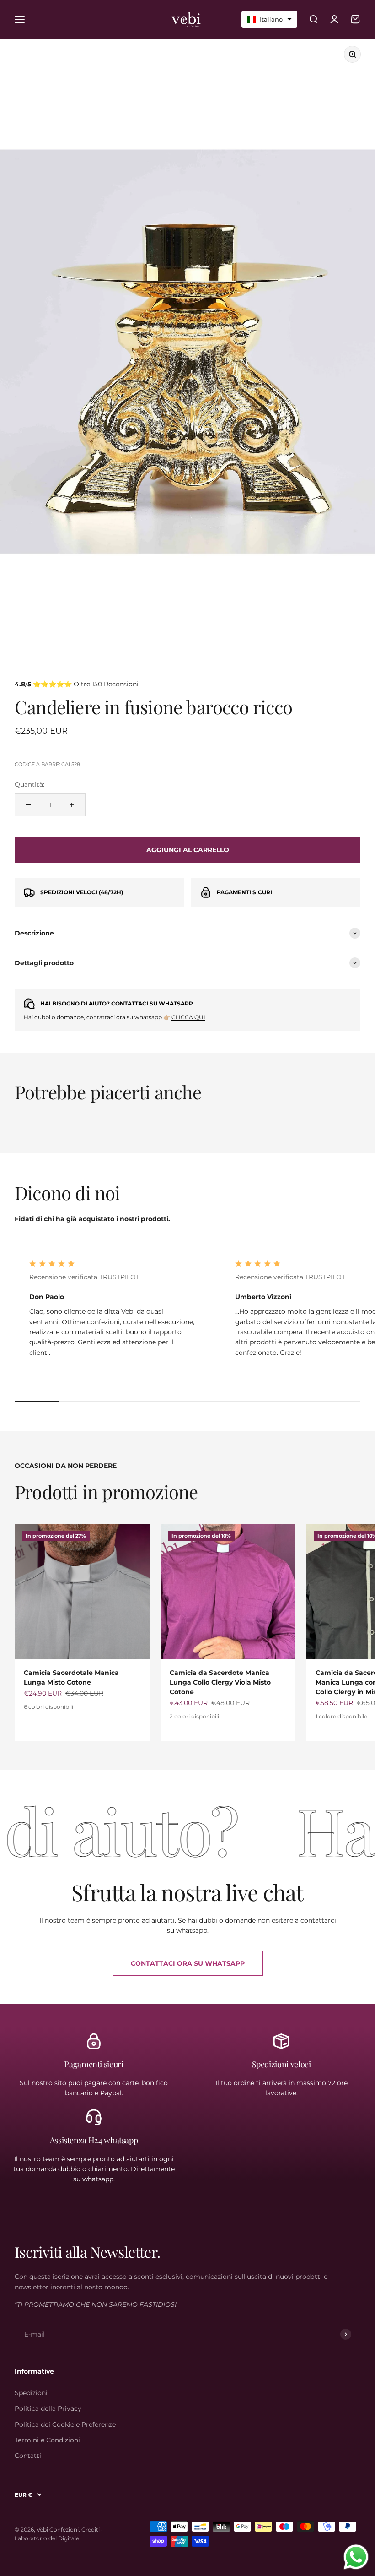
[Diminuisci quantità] (28, 805)
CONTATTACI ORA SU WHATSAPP (188, 1963)
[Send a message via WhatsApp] (356, 2557)
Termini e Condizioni (47, 2440)
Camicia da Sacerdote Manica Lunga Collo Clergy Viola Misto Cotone (220, 1682)
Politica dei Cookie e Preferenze (65, 2424)
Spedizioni (31, 2393)
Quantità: (29, 784)
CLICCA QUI (188, 1017)
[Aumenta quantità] (72, 805)
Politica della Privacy (48, 2408)
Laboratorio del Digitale (47, 2538)
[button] (269, 19)
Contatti (28, 2456)
